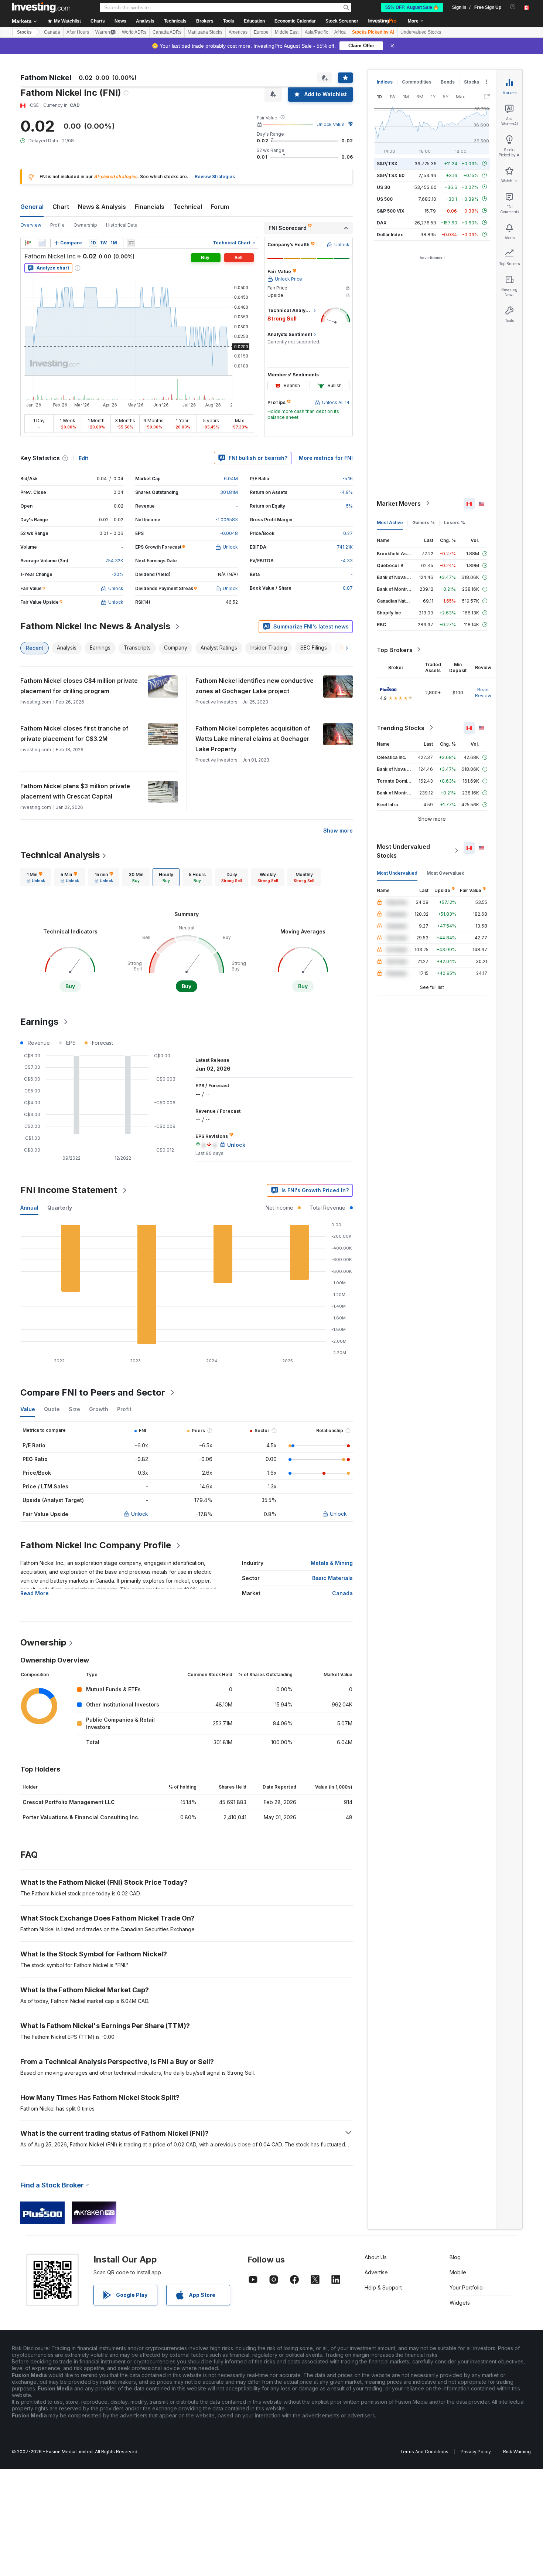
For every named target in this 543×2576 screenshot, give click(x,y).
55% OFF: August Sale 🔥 (412, 7)
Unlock (140, 1514)
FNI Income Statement (69, 1190)
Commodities (417, 82)
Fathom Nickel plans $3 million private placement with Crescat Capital (75, 791)
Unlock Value (331, 124)
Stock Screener (342, 21)
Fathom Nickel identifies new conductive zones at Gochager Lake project (255, 686)
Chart (61, 207)
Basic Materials (332, 1578)
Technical (188, 207)
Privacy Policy (476, 2452)
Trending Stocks (401, 728)
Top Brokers (395, 650)
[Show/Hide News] (131, 243)
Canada (52, 32)
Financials (150, 207)
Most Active (390, 522)
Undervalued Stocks (421, 32)
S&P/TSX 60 (391, 175)
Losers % (455, 522)
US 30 (383, 187)
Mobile (458, 2272)
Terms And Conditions (424, 2452)
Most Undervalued (397, 873)
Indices (385, 82)
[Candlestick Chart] (28, 243)
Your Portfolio (466, 2287)
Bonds (448, 82)
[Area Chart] (42, 243)
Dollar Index (390, 234)
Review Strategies (215, 177)
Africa (340, 32)
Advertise (376, 2272)
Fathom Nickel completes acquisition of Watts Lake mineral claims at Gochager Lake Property (253, 739)
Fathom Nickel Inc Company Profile (96, 1545)
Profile (57, 225)
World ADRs (134, 32)
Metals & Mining (332, 1563)
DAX (382, 222)
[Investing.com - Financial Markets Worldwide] (41, 7)
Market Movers (399, 503)
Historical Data (122, 225)
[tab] (36, 877)
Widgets (460, 2303)
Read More (35, 1593)
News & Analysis (102, 207)
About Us (376, 2257)
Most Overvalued (446, 873)
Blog (455, 2257)
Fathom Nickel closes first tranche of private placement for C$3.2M (74, 733)
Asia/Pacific (316, 32)
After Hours (78, 32)
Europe (261, 32)
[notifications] (513, 7)
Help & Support (383, 2287)
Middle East (287, 32)
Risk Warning (517, 2452)
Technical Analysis (60, 855)
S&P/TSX (387, 163)
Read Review (483, 692)
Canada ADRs (167, 32)
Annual (29, 1208)
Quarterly (60, 1208)
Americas (238, 32)
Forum (220, 207)
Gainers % (424, 522)
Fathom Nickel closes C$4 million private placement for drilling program (79, 686)
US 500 (385, 199)
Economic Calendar (295, 21)
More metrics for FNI (326, 458)
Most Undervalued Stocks (403, 851)
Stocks (24, 32)
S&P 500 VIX (391, 211)
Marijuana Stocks (205, 32)
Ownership (85, 225)
